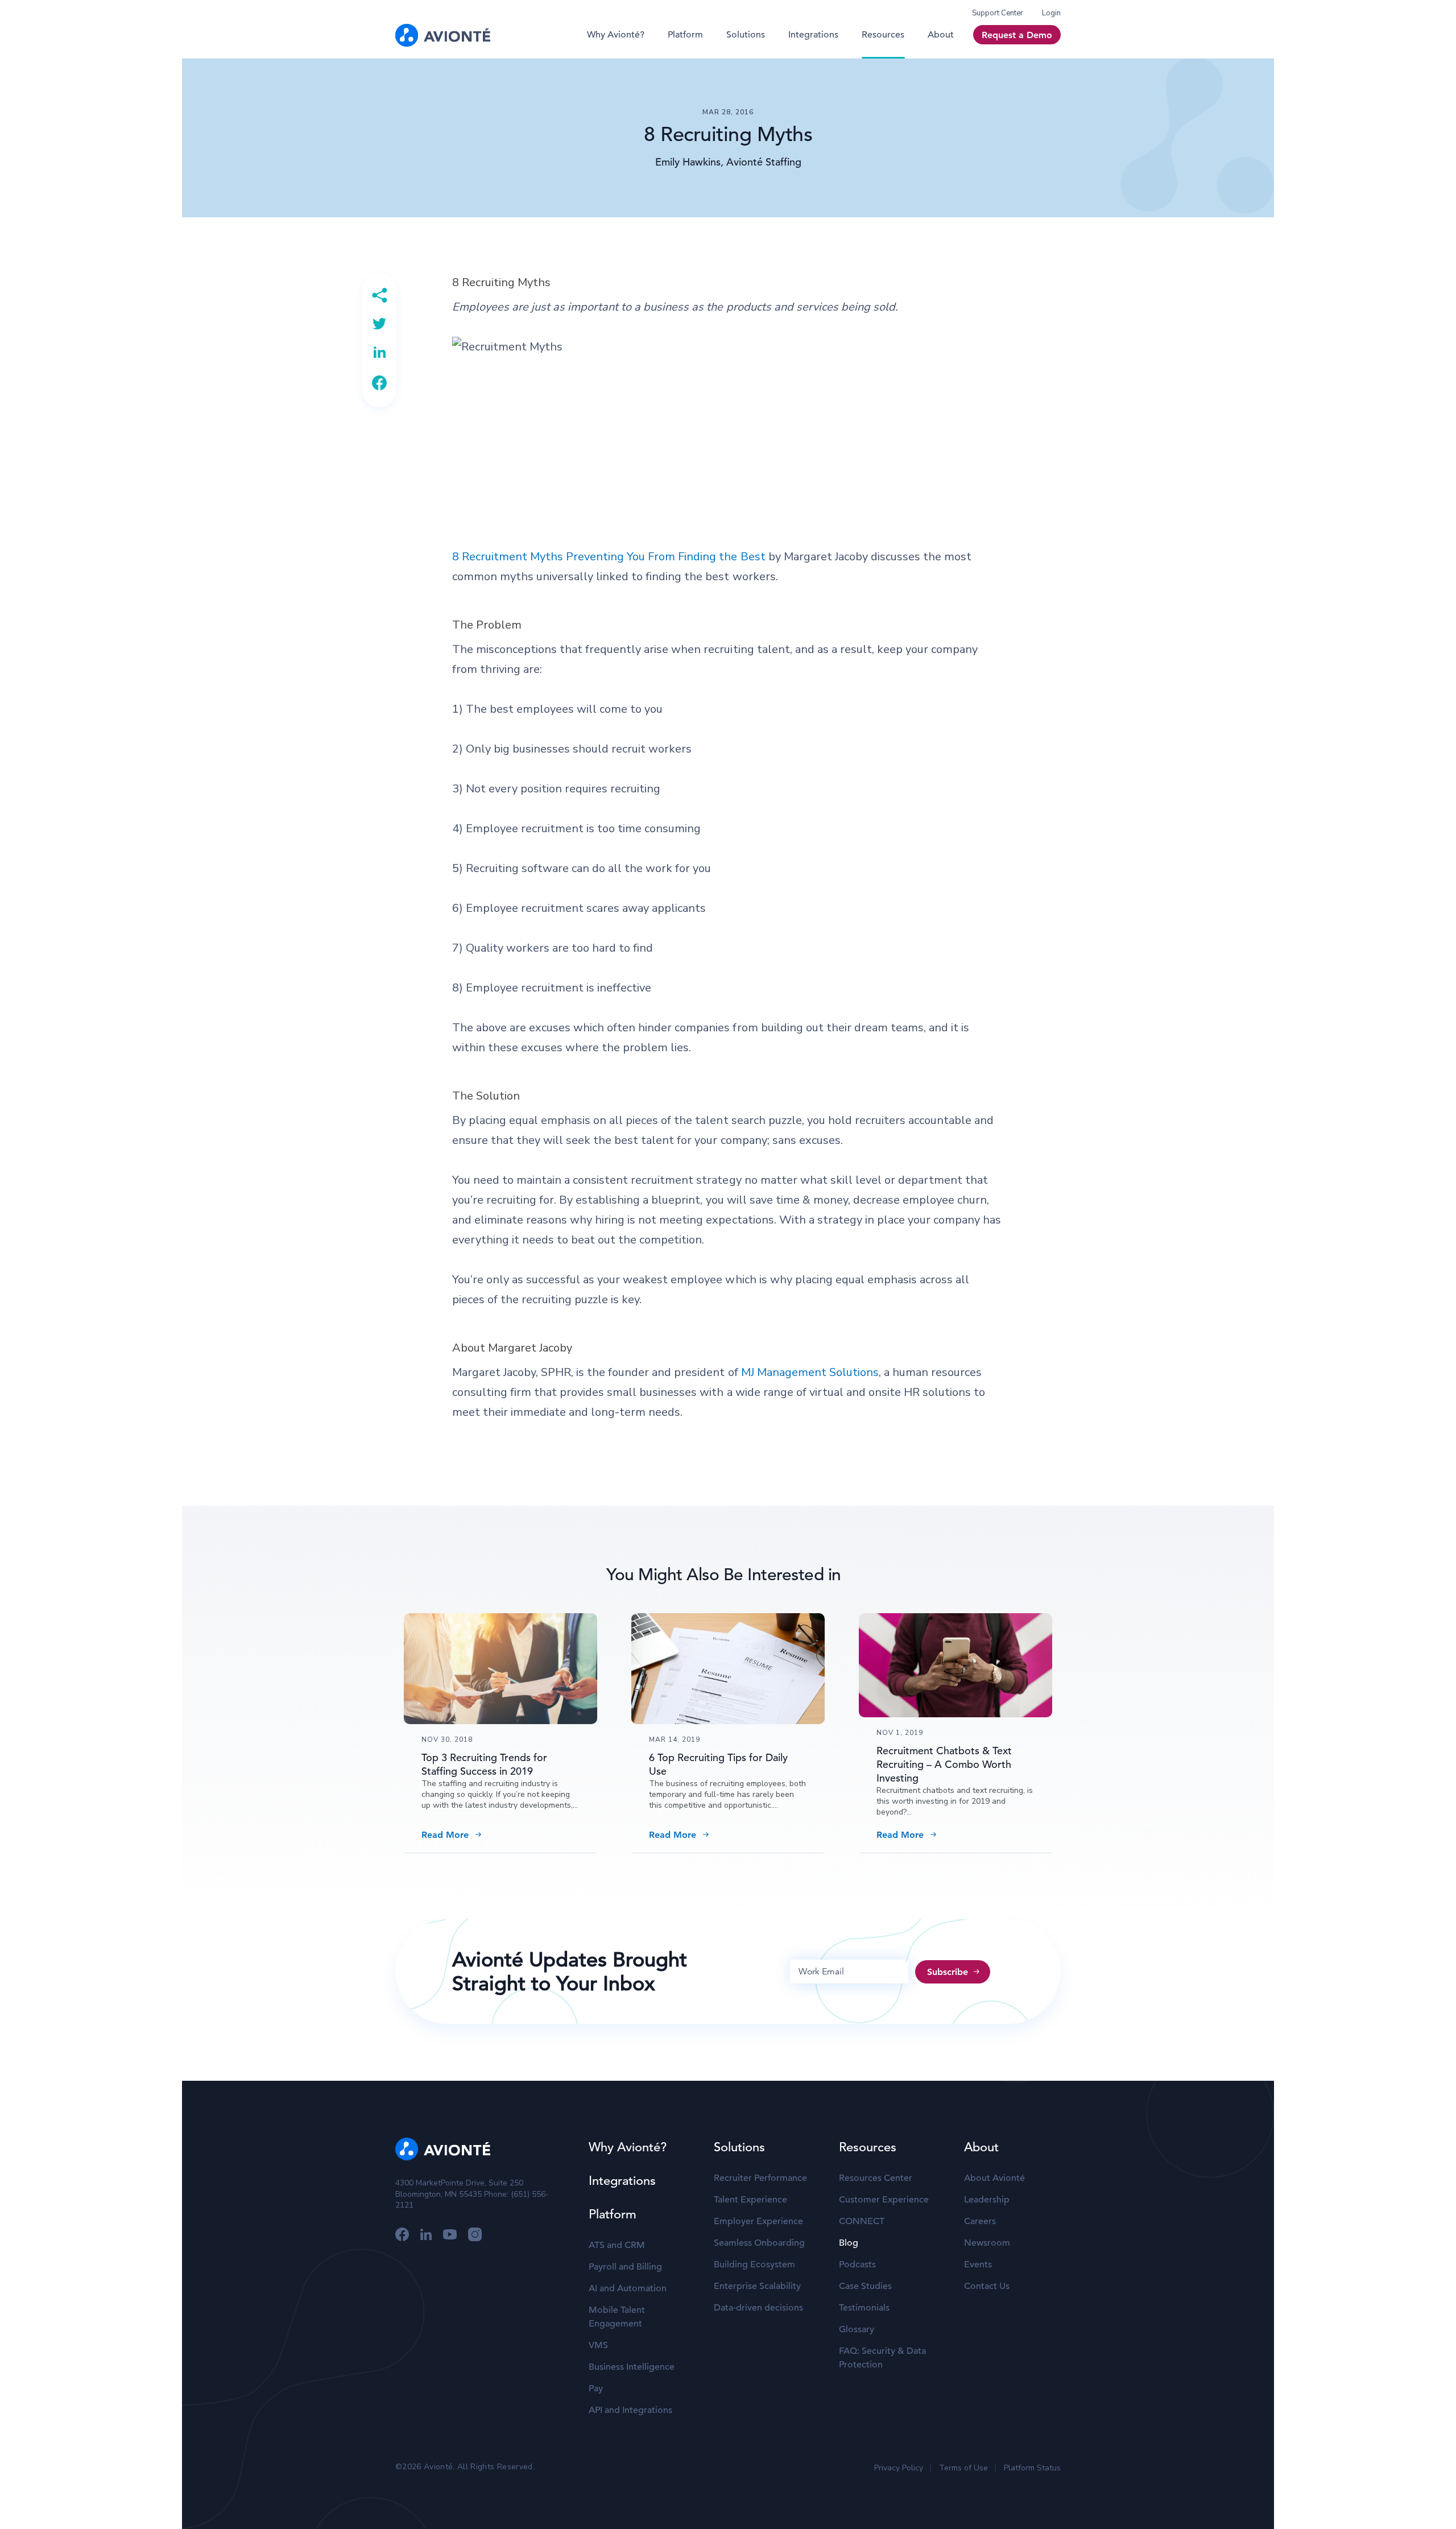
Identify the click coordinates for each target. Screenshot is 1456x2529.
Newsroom (987, 2243)
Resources (883, 35)
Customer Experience (884, 2200)
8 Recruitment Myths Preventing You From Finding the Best (609, 557)
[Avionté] (443, 35)
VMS (598, 2345)
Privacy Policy (899, 2468)
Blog (849, 2243)
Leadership (987, 2200)
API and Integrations (630, 2410)
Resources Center (876, 2178)
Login (1051, 13)
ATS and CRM (617, 2245)
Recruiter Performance (760, 2178)
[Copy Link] (379, 295)
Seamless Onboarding (759, 2243)
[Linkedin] (379, 352)
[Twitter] (379, 324)
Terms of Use (963, 2468)
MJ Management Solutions (810, 1372)
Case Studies (865, 2286)
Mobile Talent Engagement (617, 2317)
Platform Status (1032, 2468)
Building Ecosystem (754, 2264)
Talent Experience (750, 2200)
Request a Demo (1017, 35)
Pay (596, 2388)
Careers (980, 2221)
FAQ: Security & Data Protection (882, 2358)
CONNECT (862, 2221)
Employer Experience (758, 2221)
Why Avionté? (616, 35)
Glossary (857, 2329)
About (941, 35)
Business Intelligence (632, 2367)
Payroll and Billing (625, 2267)
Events (978, 2264)
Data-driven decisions (758, 2308)
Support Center (998, 13)
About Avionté (994, 2178)
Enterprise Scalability (757, 2286)
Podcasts (857, 2264)
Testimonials (864, 2308)
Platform (685, 35)
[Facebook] (379, 383)
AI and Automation (628, 2288)
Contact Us (987, 2286)
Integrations (813, 35)
